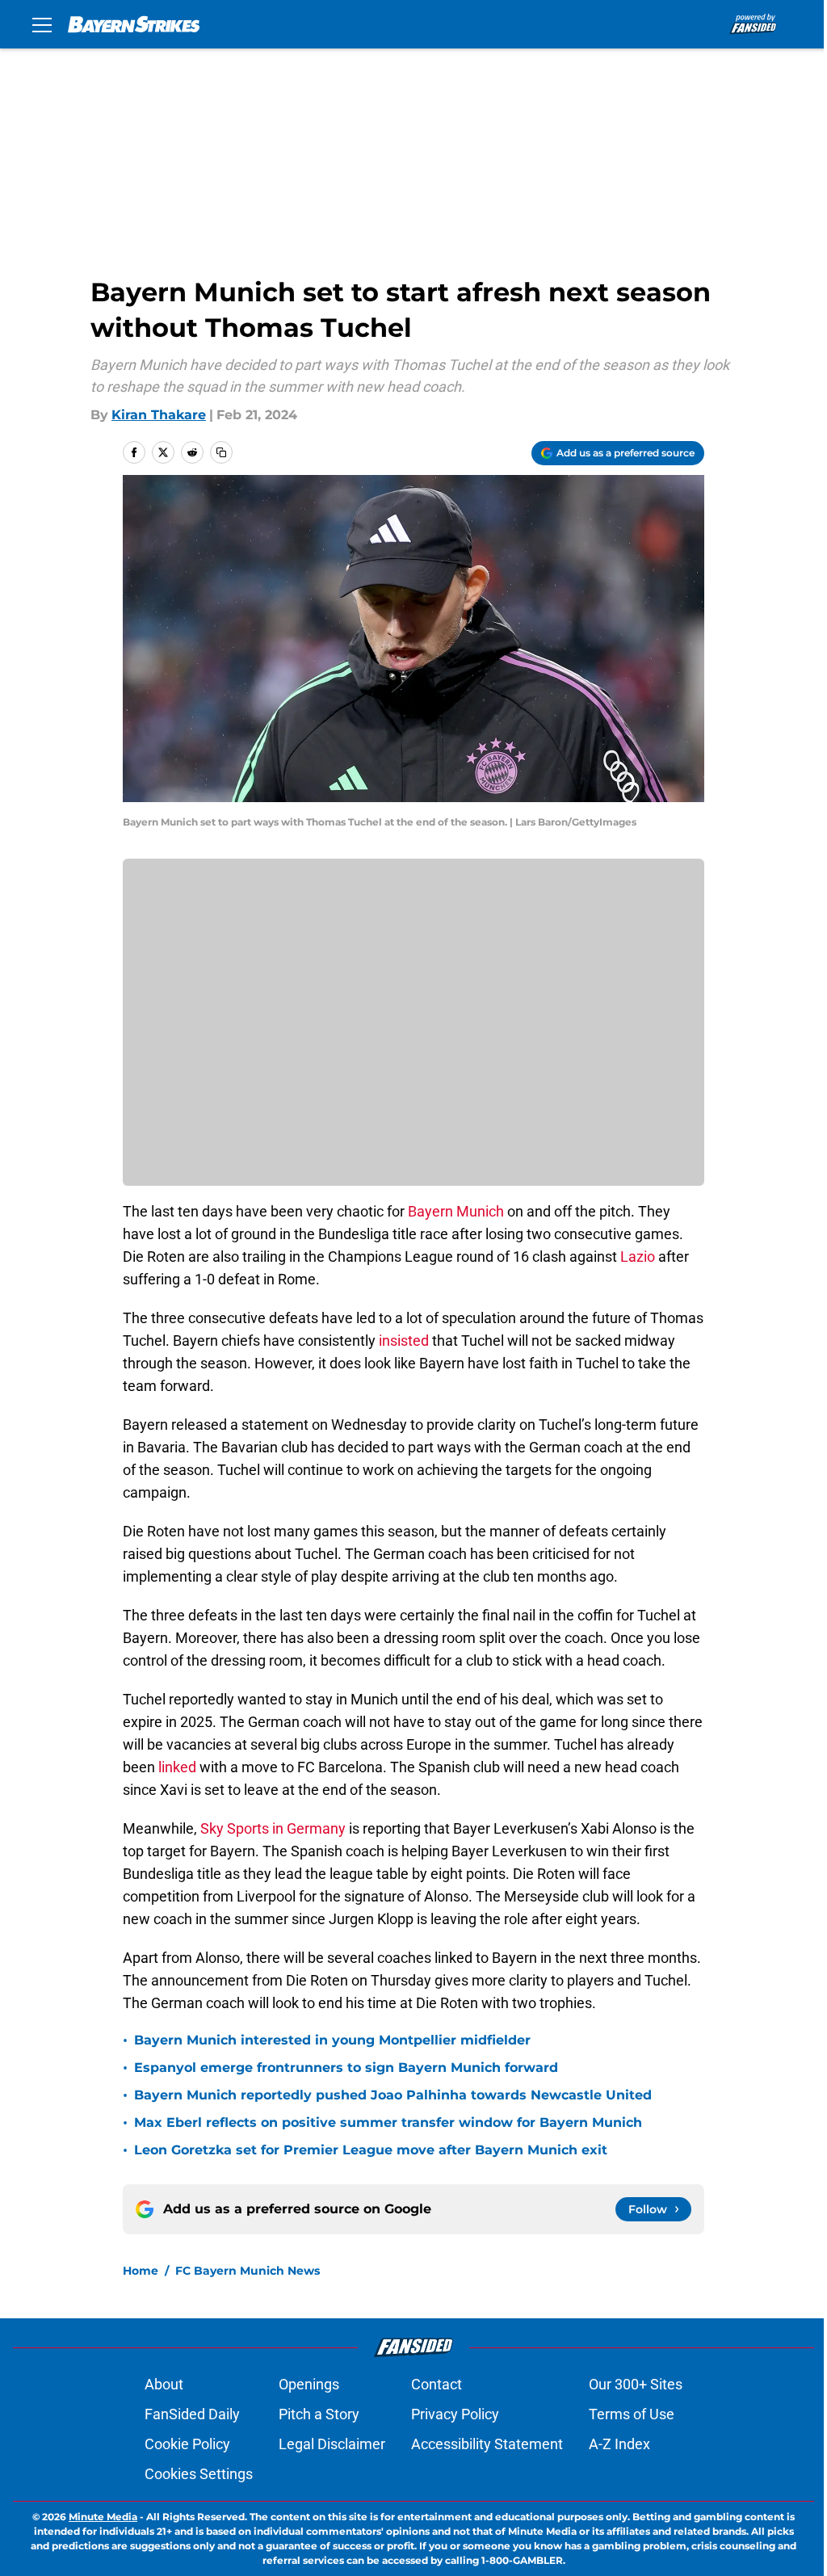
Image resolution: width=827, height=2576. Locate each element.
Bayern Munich (456, 1211)
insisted (402, 1341)
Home (141, 2271)
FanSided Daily (192, 2414)
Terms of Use (632, 2414)
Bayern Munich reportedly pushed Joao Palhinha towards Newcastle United (393, 2095)
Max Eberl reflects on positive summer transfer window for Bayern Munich (388, 2122)
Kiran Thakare (159, 415)
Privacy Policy (455, 2414)
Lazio (639, 1256)
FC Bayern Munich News (248, 2271)
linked (177, 1767)
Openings (309, 2384)
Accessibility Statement (487, 2444)
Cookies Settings (199, 2474)
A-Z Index (619, 2444)
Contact (437, 2384)
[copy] (221, 452)
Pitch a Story (319, 2414)
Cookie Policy (187, 2444)
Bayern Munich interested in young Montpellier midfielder (332, 2040)
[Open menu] (42, 24)
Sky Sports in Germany (273, 1828)
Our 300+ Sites (636, 2384)
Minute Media (103, 2517)
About (164, 2384)
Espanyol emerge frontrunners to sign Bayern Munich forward (346, 2068)
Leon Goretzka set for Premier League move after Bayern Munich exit (371, 2150)
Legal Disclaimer (332, 2444)
